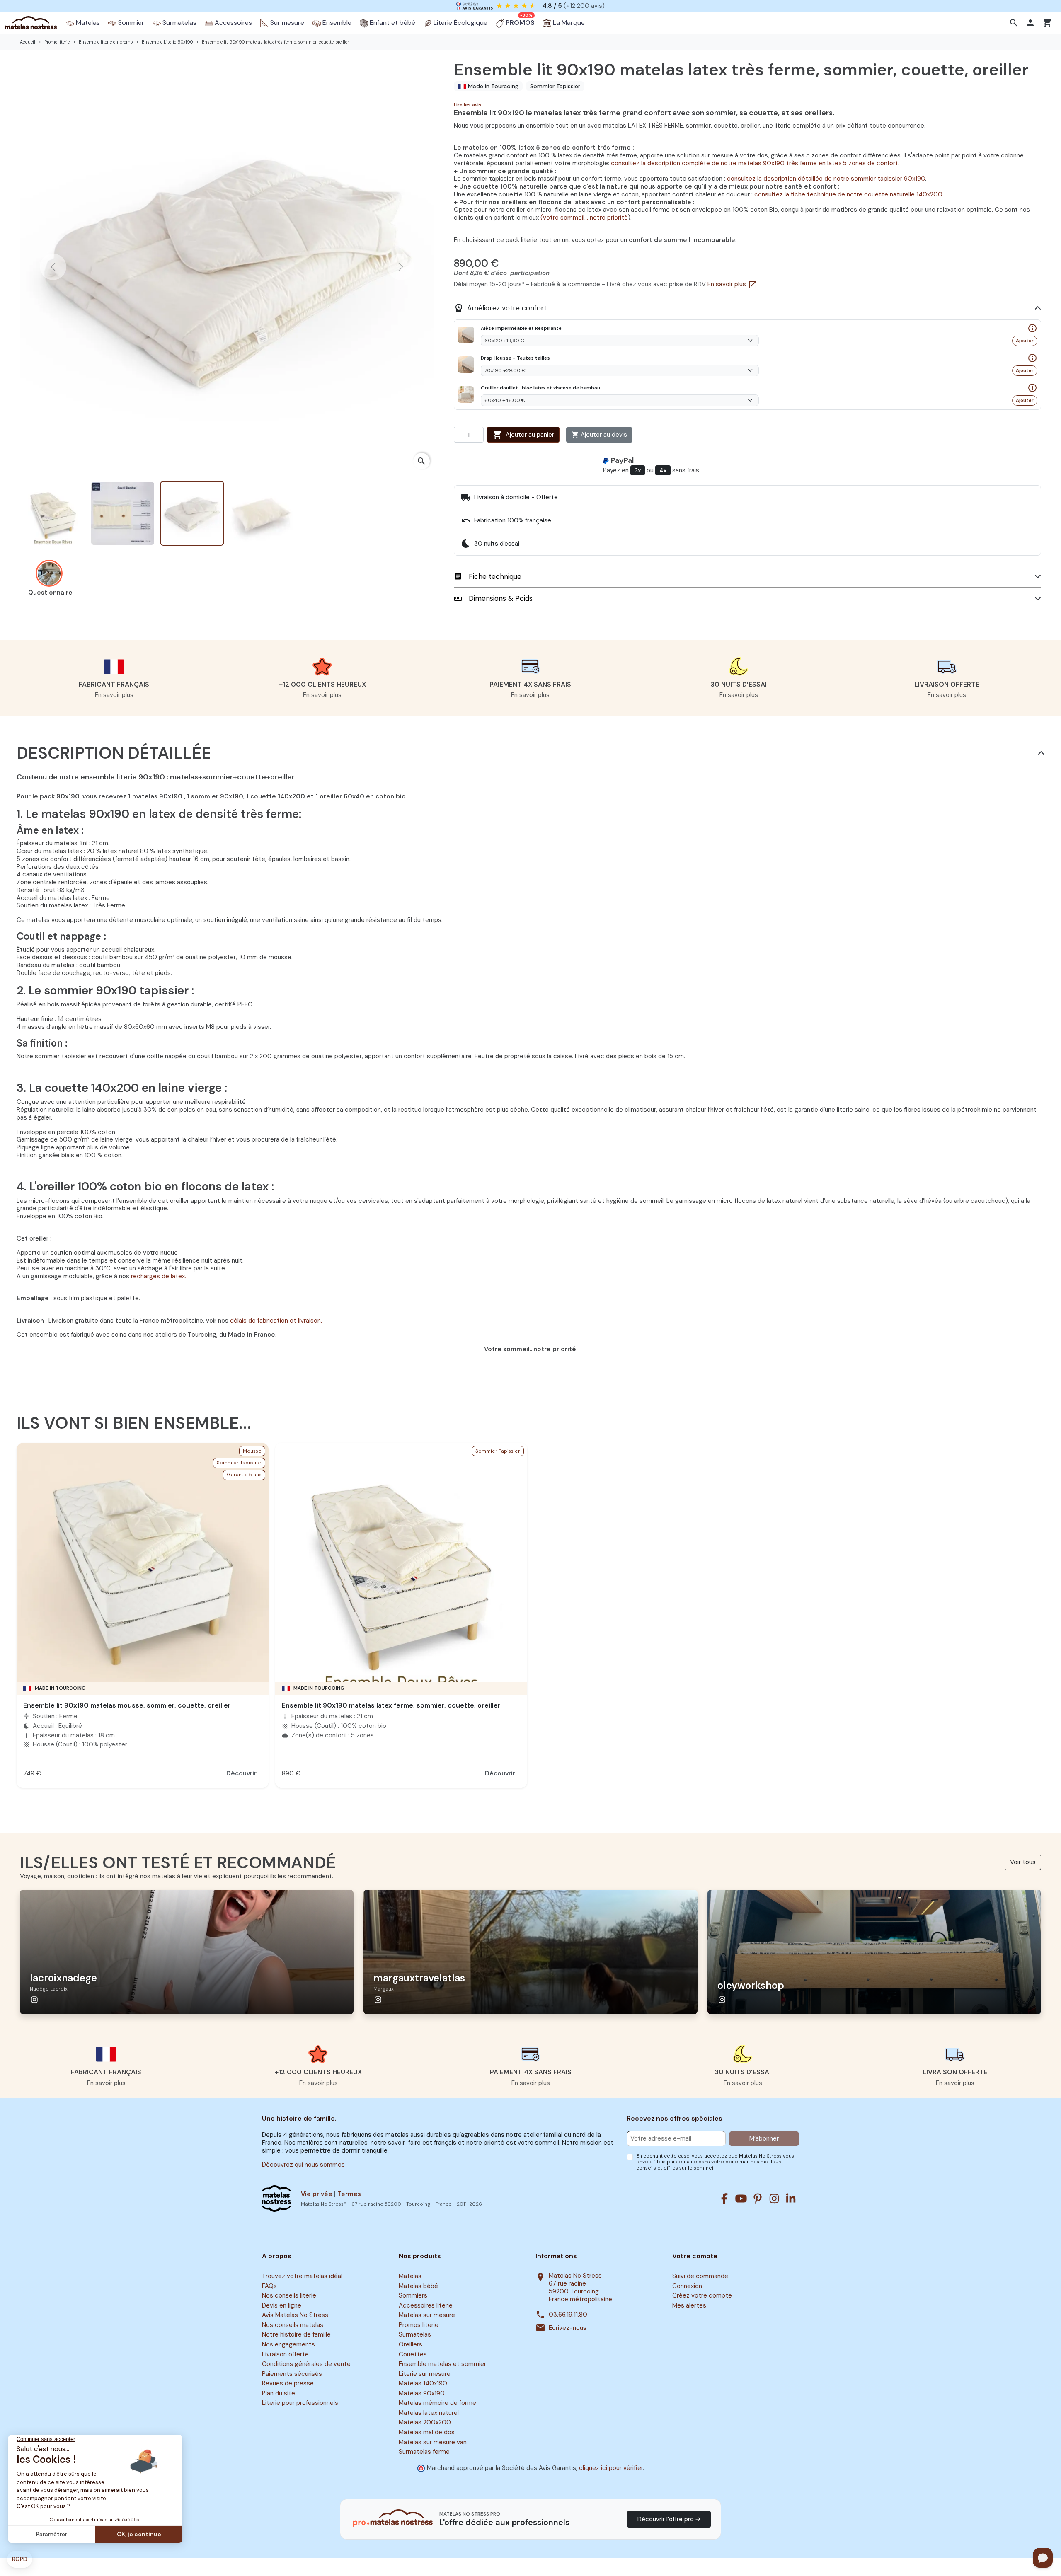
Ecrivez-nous (568, 2328)
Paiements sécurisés (292, 2374)
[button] (1015, 23)
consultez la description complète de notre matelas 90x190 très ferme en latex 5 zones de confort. (754, 163)
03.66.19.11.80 (568, 2315)
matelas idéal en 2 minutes (539, 5)
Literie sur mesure (425, 2374)
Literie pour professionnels (300, 2403)
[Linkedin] (791, 2199)
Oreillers (411, 2344)
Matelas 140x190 (423, 2383)
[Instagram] (774, 2199)
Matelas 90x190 (422, 2393)
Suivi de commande (700, 2276)
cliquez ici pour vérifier (611, 2468)
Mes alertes (689, 2305)
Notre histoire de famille (296, 2335)
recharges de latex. (159, 1276)
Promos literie (419, 2325)
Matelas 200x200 (425, 2423)
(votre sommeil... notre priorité (584, 218)
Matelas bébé (418, 2286)
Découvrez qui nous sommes (303, 2165)
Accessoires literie (426, 2305)
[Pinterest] (758, 2199)
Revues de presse (288, 2383)
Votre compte (695, 2256)
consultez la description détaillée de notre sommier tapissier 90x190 (826, 179)
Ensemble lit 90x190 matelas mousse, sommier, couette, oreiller (127, 1705)
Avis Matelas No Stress (295, 2315)
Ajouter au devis (599, 435)
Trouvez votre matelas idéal (302, 2276)
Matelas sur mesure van (433, 2442)
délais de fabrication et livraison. (276, 1321)
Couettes (413, 2354)
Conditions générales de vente (306, 2364)
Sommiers (413, 2296)
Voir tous (1023, 1862)
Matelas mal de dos (427, 2432)
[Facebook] (724, 2199)
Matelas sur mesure (427, 2315)
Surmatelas (415, 2335)
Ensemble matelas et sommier (442, 2364)
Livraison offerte (285, 2354)
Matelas (410, 2276)
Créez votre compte (702, 2296)
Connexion (687, 2286)
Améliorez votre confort (500, 308)
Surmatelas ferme (424, 2452)
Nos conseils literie (289, 2296)
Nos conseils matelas (293, 2325)
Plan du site (279, 2393)
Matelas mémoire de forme (437, 2403)
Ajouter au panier (523, 435)
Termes (349, 2194)
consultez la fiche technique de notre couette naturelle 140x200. (848, 194)
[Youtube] (741, 2199)
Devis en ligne (282, 2305)
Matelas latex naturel (429, 2413)
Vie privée (317, 2194)
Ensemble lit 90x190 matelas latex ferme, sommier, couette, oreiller (391, 1705)
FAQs (269, 2286)
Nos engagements (288, 2344)
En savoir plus (733, 284)
